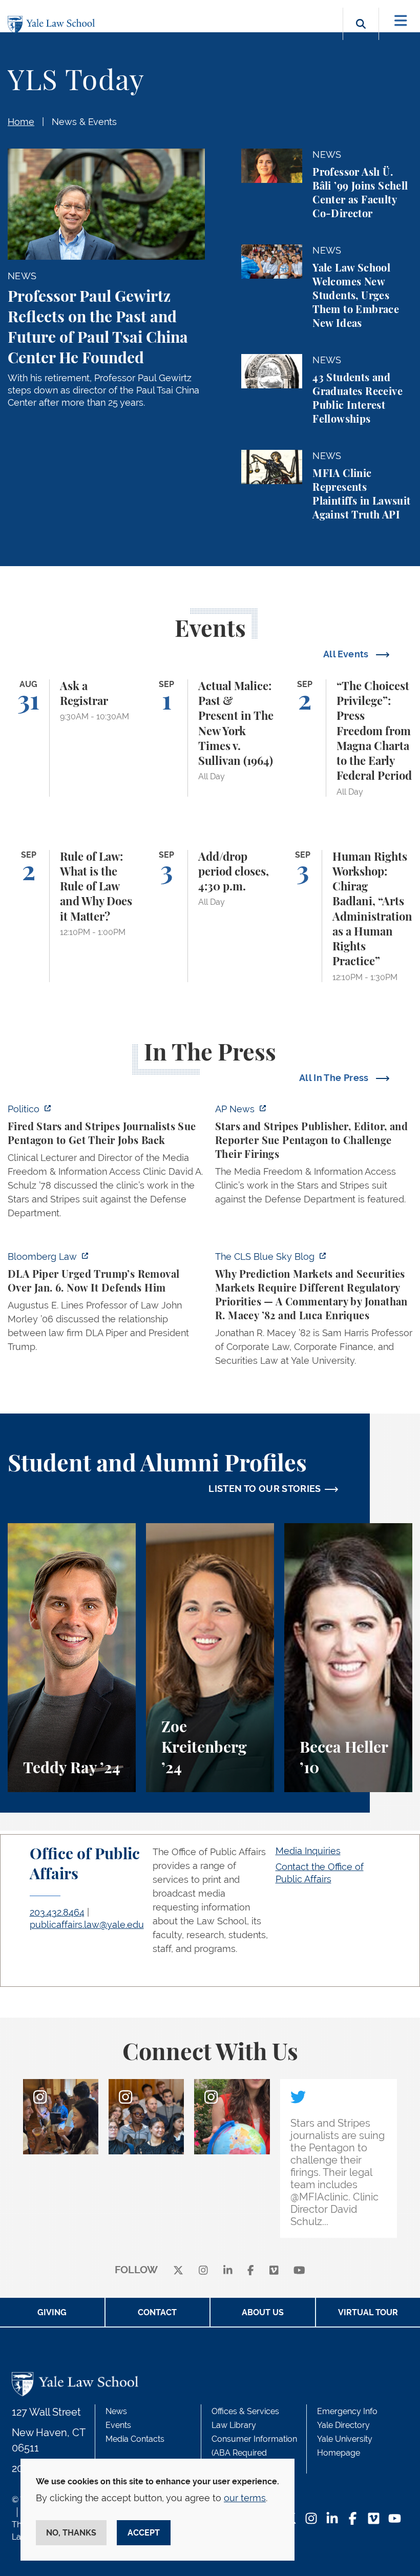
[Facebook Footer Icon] (353, 2519)
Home (21, 122)
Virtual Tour (368, 2312)
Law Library (234, 2425)
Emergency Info (347, 2411)
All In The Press (335, 1078)
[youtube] (299, 2270)
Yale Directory (343, 2425)
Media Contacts (135, 2439)
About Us (263, 2312)
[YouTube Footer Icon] (395, 2519)
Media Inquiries (308, 1851)
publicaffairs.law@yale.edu (87, 1925)
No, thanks (71, 2533)
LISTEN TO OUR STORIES (265, 1489)
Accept (144, 2533)
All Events (347, 654)
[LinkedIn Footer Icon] (332, 2519)
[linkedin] (228, 2270)
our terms (245, 2498)
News (116, 2411)
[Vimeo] (274, 2270)
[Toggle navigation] (401, 21)
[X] (178, 2270)
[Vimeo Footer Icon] (374, 2519)
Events (118, 2425)
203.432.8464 (57, 1912)
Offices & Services (245, 2411)
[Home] (54, 25)
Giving (52, 2312)
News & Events (84, 122)
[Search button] (361, 36)
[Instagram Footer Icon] (311, 2519)
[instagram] (203, 2270)
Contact (157, 2312)
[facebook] (251, 2270)
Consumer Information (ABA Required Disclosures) (254, 2453)
